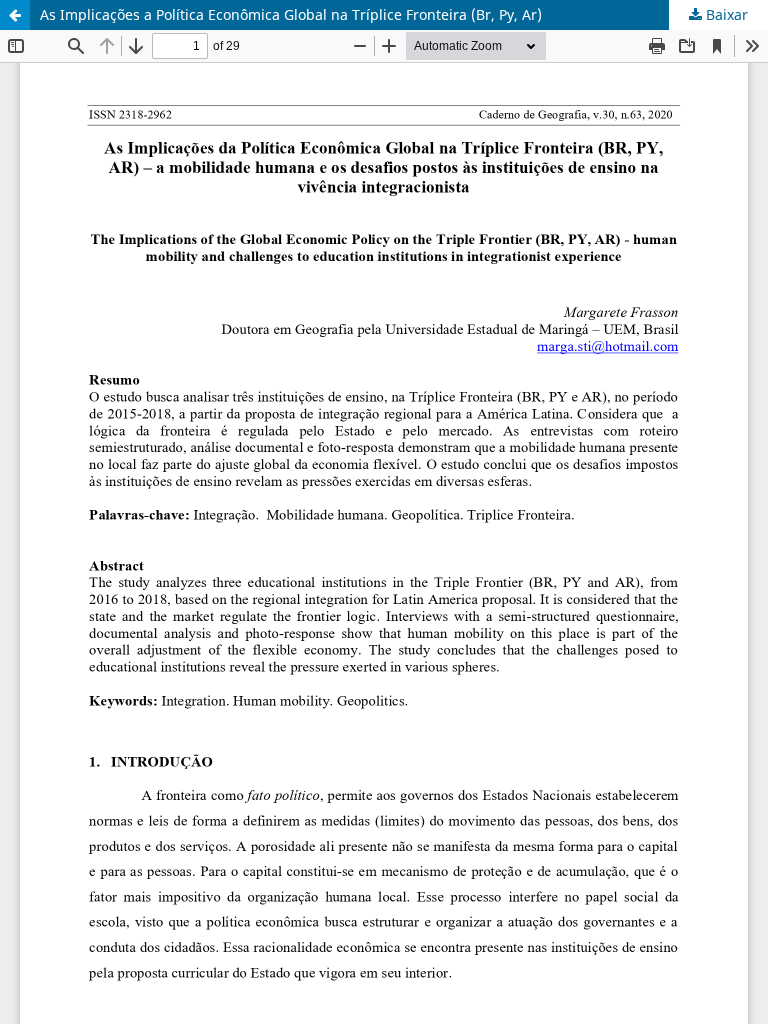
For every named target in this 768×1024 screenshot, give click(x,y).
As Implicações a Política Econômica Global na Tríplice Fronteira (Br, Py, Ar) (291, 14)
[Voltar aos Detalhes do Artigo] (15, 15)
